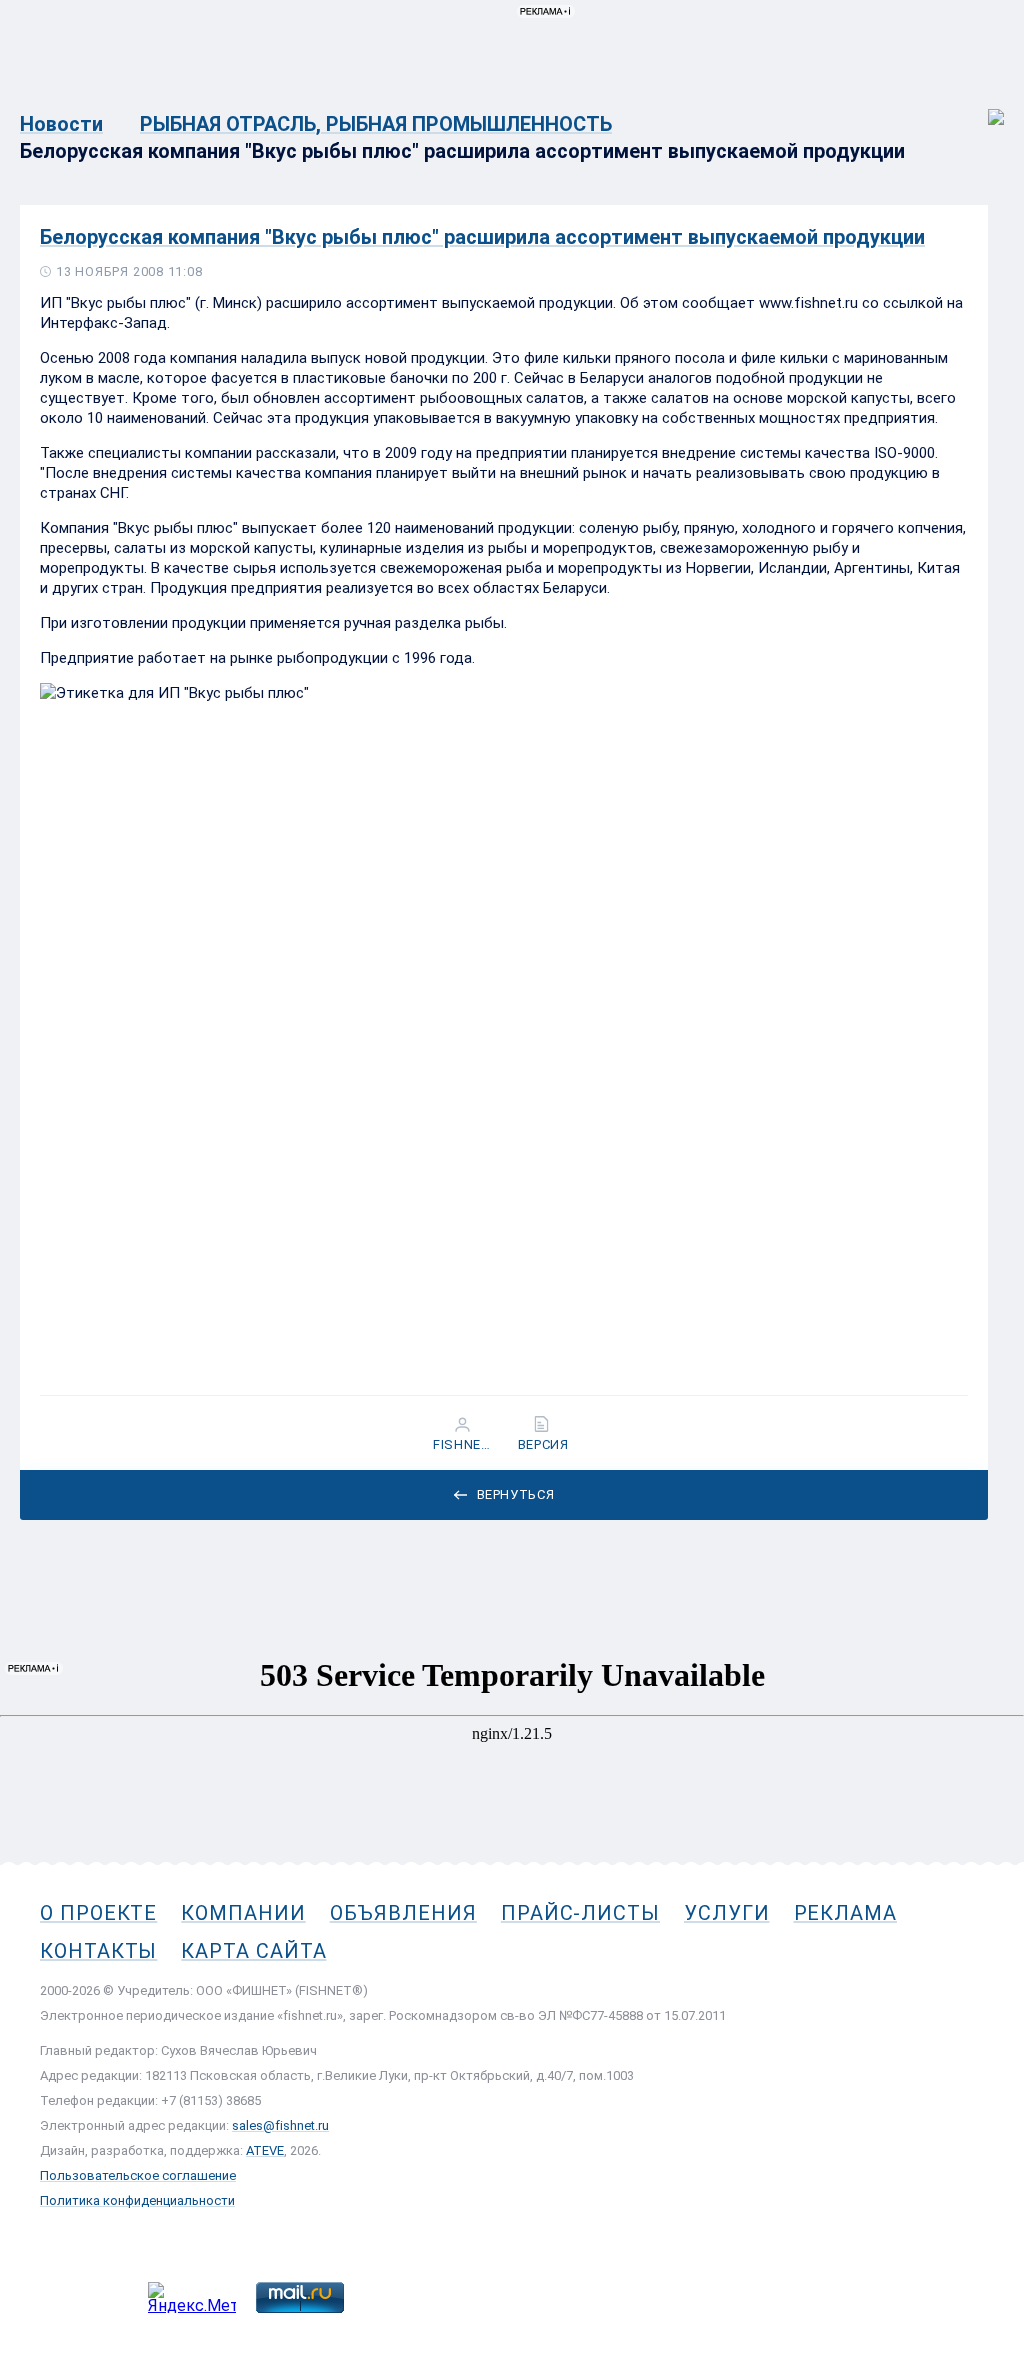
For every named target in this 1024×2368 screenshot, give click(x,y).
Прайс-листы (580, 1913)
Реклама (845, 1913)
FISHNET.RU (464, 1445)
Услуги (727, 1913)
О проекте (98, 1913)
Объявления (403, 1913)
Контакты (98, 1951)
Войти (982, 106)
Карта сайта (253, 1951)
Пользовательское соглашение (138, 2175)
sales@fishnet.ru (280, 2125)
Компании (243, 1913)
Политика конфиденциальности (137, 2200)
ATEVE (265, 2150)
